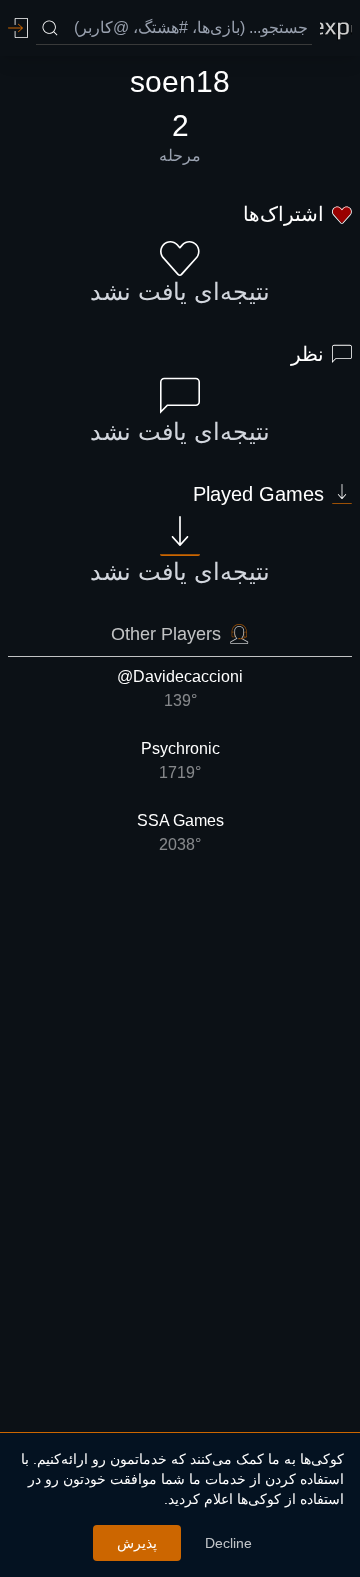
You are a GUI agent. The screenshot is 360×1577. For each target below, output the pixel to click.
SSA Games (180, 832)
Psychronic (180, 760)
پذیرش (137, 1543)
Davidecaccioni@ (180, 688)
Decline (228, 1543)
